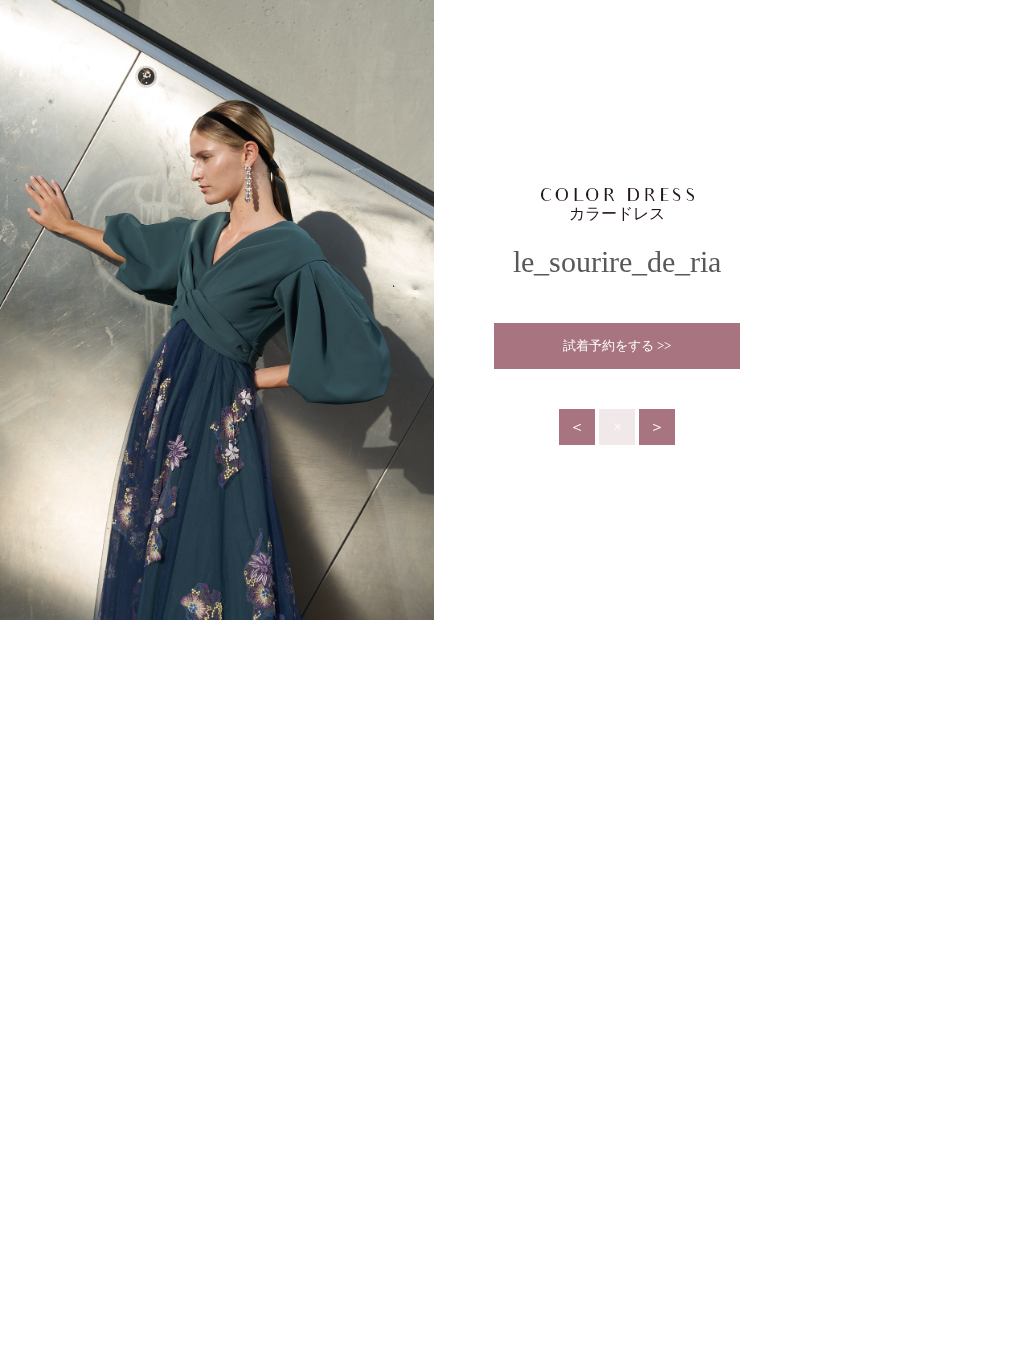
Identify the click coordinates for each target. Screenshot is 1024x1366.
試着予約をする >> (617, 345)
